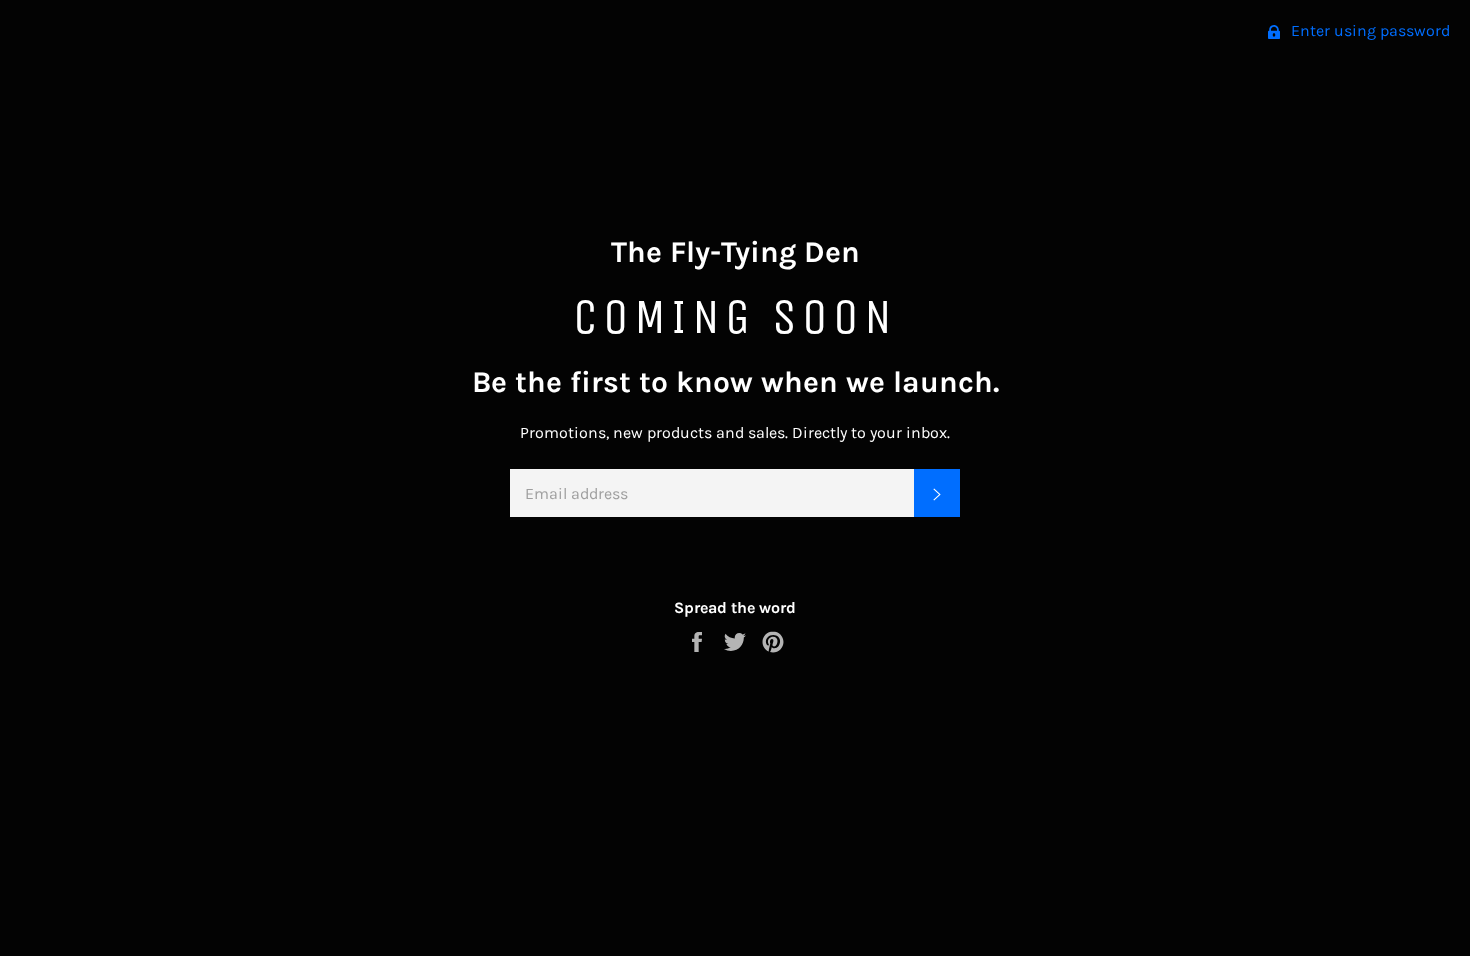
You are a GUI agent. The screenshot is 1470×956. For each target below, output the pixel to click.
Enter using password (1368, 30)
